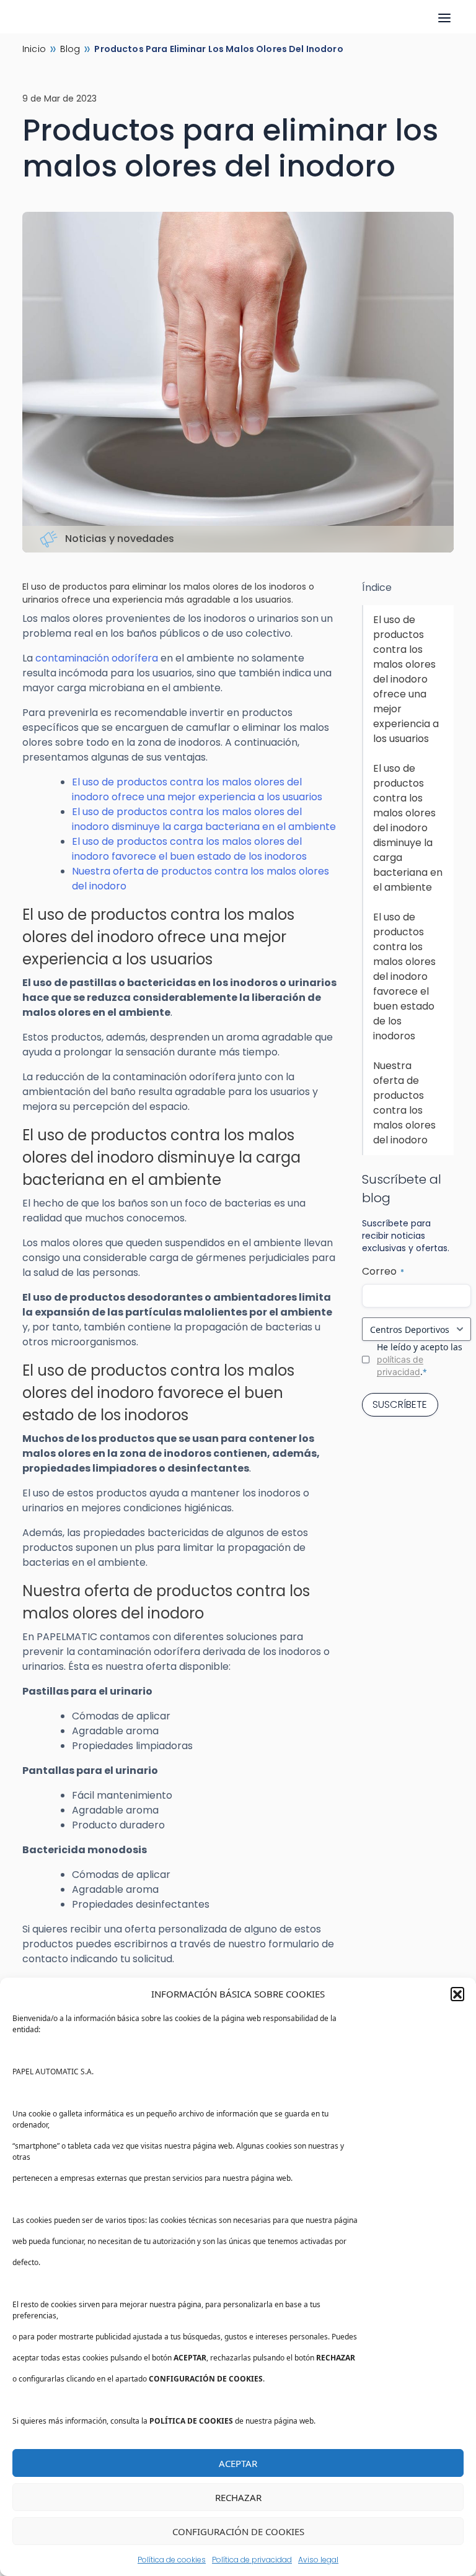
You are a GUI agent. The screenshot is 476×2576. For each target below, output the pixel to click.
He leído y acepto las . (420, 1359)
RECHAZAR (238, 2497)
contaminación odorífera (97, 658)
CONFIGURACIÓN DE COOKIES (238, 2531)
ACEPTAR (238, 2463)
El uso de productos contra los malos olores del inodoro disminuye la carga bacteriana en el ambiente (204, 819)
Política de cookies (172, 2560)
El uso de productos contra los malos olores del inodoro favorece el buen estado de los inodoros (189, 849)
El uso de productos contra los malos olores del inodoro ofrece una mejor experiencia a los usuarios (197, 789)
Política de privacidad (252, 2560)
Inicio (34, 49)
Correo (383, 1271)
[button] (457, 1994)
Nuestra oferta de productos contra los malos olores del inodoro (404, 1103)
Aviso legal (318, 2560)
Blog (70, 49)
